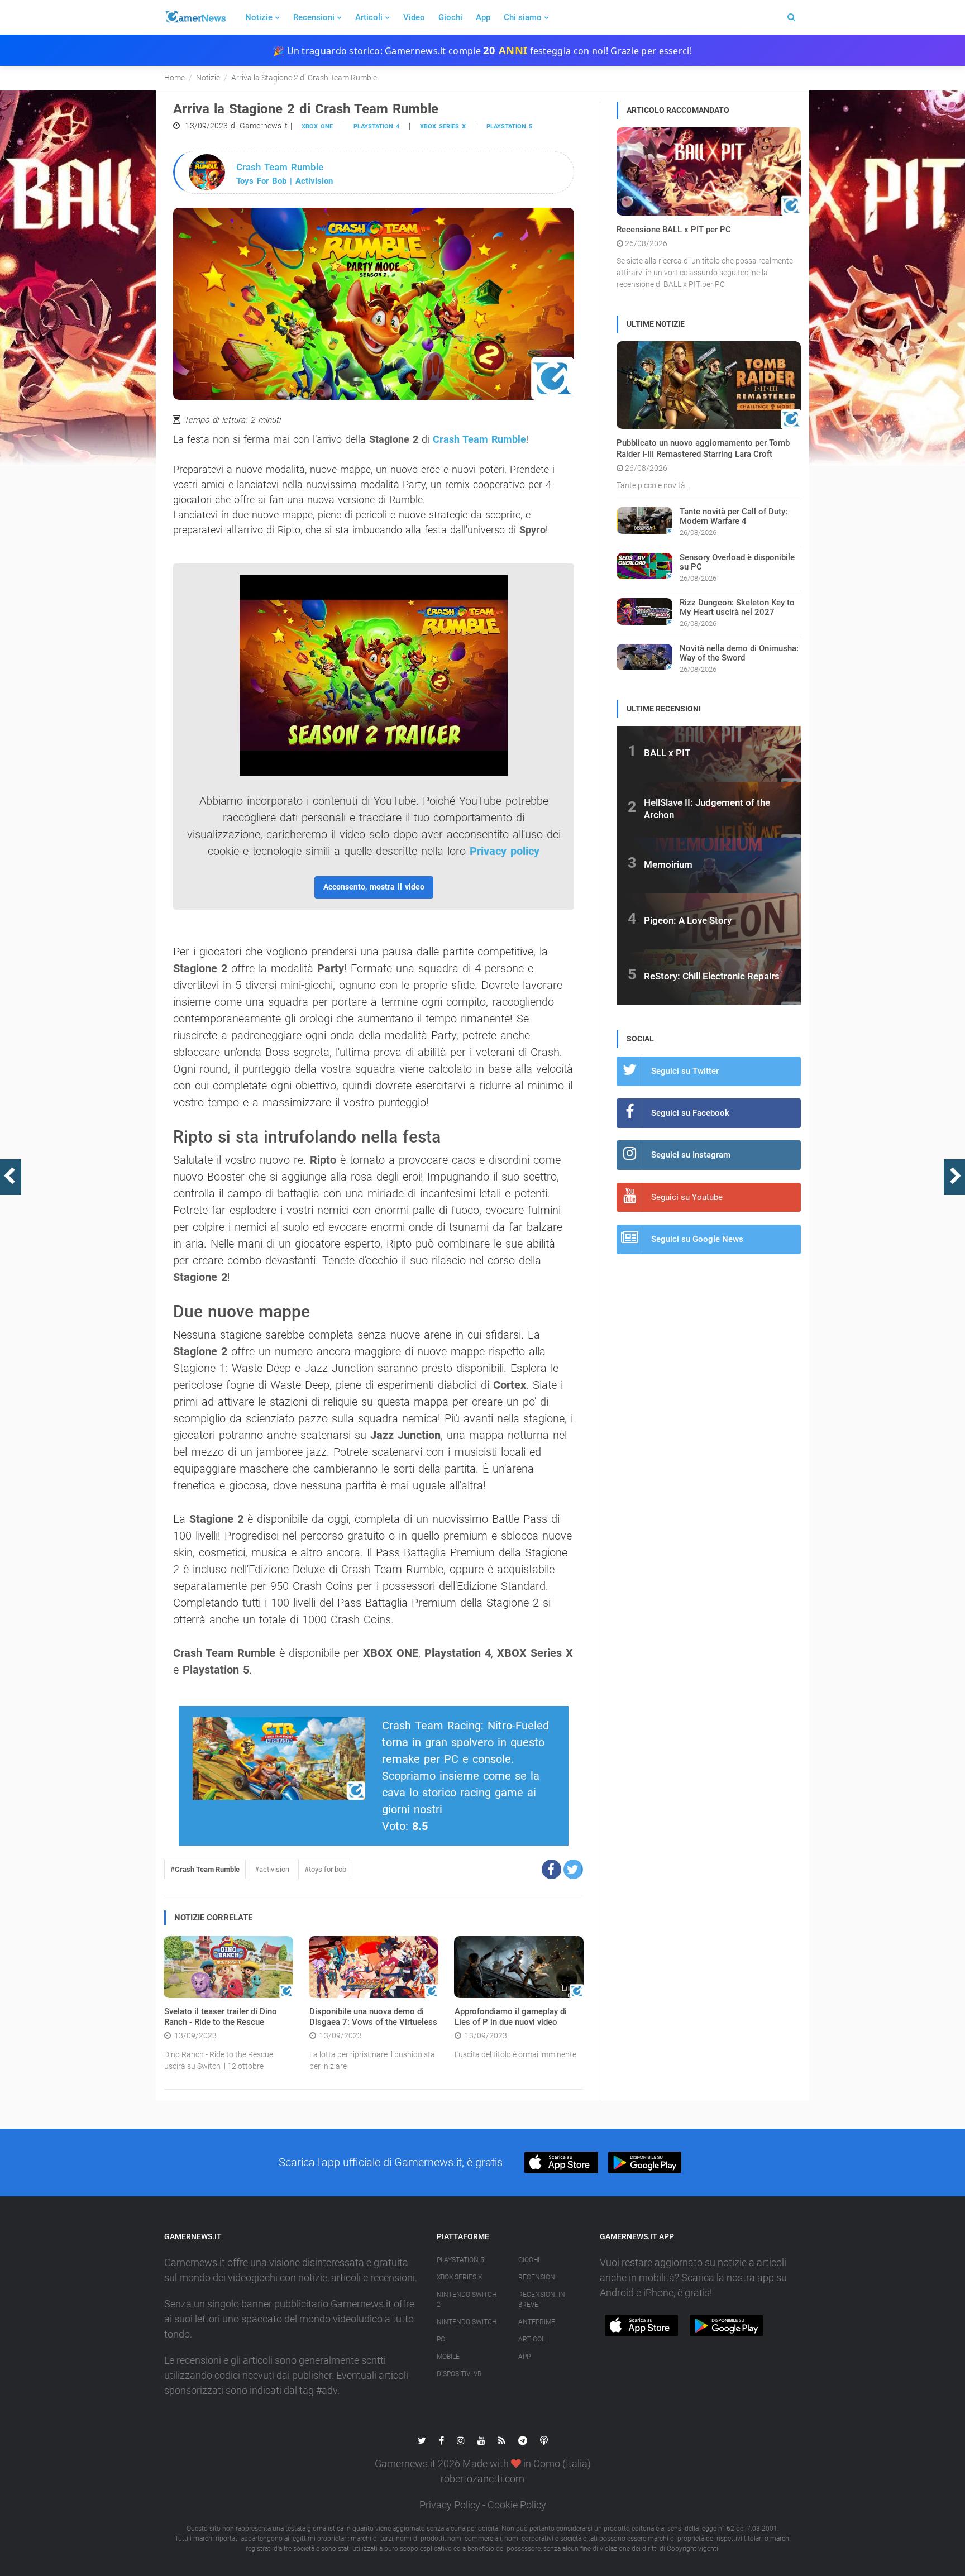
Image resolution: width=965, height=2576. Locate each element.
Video (414, 17)
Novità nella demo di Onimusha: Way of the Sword (739, 653)
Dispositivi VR (459, 2374)
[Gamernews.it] (195, 17)
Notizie (259, 17)
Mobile (448, 2357)
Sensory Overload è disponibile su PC (737, 562)
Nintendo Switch (467, 2322)
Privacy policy (505, 851)
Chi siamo (523, 17)
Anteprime (537, 2322)
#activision (272, 1869)
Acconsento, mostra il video (374, 887)
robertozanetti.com (482, 2479)
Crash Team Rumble (479, 439)
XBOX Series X (443, 126)
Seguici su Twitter (685, 1071)
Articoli (369, 17)
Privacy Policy (450, 2505)
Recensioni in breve (542, 2300)
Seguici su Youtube (687, 1197)
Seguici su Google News (697, 1239)
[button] (551, 1869)
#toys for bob (325, 1869)
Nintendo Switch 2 (467, 2300)
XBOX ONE (317, 126)
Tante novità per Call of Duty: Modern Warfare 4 (734, 516)
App (483, 17)
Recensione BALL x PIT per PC (674, 230)
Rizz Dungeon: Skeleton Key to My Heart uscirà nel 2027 (737, 607)
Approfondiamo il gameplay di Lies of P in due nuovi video (511, 2017)
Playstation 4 (376, 126)
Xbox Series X (459, 2277)
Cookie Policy (517, 2505)
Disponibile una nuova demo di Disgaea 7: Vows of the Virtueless (373, 2017)
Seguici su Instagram (691, 1155)
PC (441, 2339)
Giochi (450, 17)
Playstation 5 (509, 126)
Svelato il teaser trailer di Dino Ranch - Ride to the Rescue (221, 2017)
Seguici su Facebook (690, 1113)
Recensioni (314, 17)
